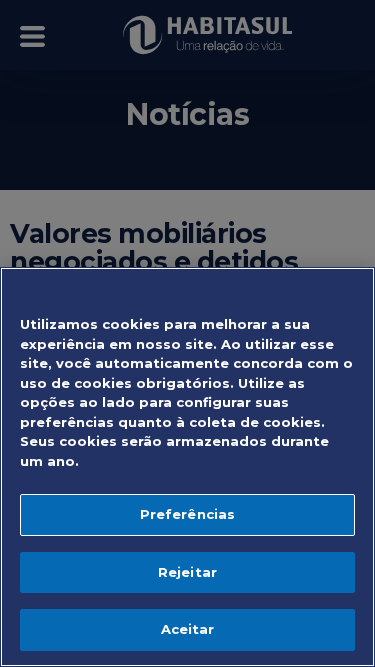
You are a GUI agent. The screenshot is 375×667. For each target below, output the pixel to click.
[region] (187, 467)
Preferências (188, 514)
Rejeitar (187, 572)
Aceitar (188, 629)
